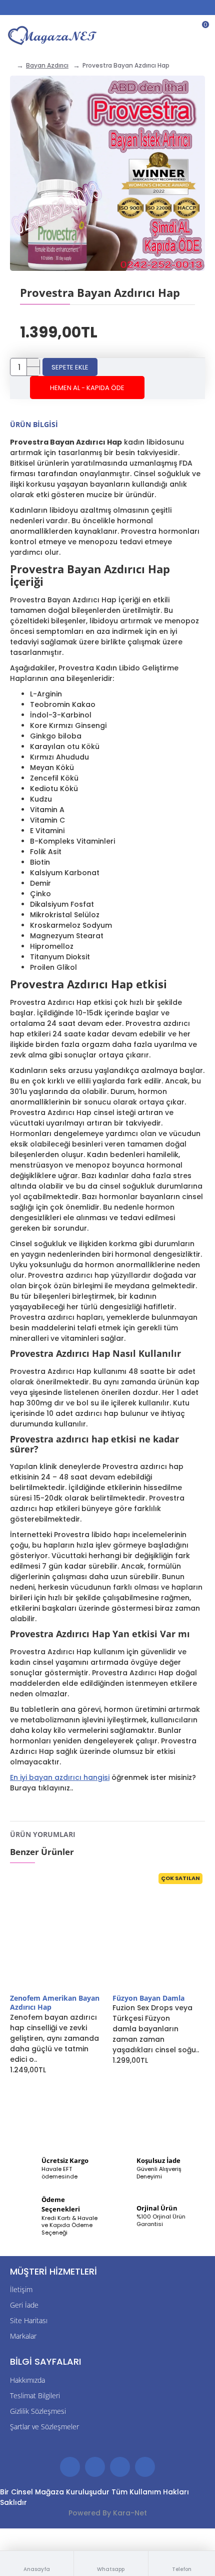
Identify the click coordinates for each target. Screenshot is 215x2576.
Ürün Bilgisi (34, 424)
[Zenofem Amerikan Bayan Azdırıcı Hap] (56, 1932)
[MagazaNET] (54, 35)
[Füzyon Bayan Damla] (159, 1932)
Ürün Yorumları (43, 1834)
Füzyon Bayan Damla (148, 1998)
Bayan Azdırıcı (47, 65)
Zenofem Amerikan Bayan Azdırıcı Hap (55, 2003)
